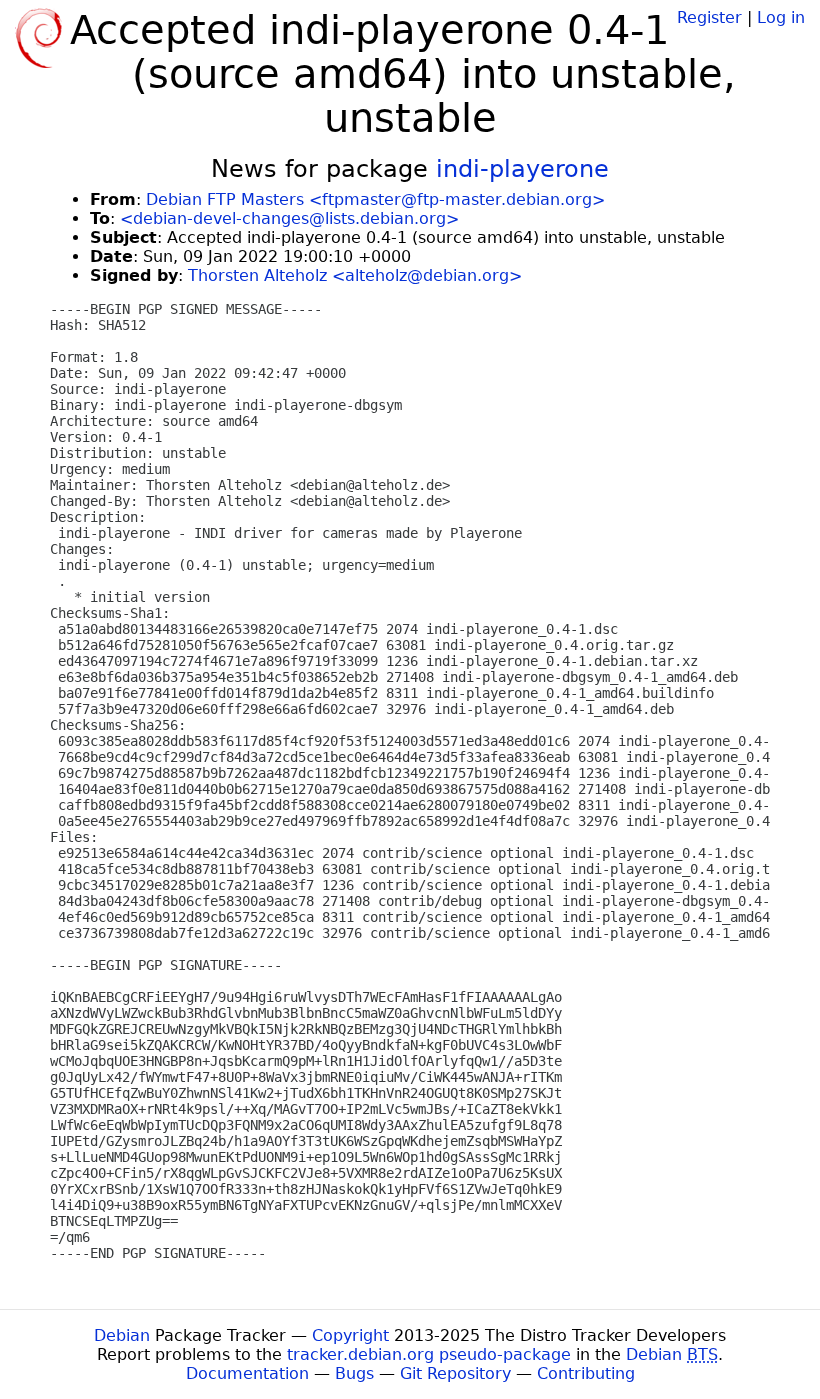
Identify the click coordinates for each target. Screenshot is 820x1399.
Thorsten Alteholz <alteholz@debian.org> (355, 275)
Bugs (354, 1373)
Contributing (586, 1373)
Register (709, 17)
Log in (781, 17)
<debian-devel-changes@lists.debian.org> (289, 218)
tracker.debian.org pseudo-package (429, 1354)
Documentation (247, 1373)
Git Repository (455, 1373)
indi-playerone (522, 169)
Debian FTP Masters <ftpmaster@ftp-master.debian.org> (375, 199)
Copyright (350, 1335)
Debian (122, 1335)
